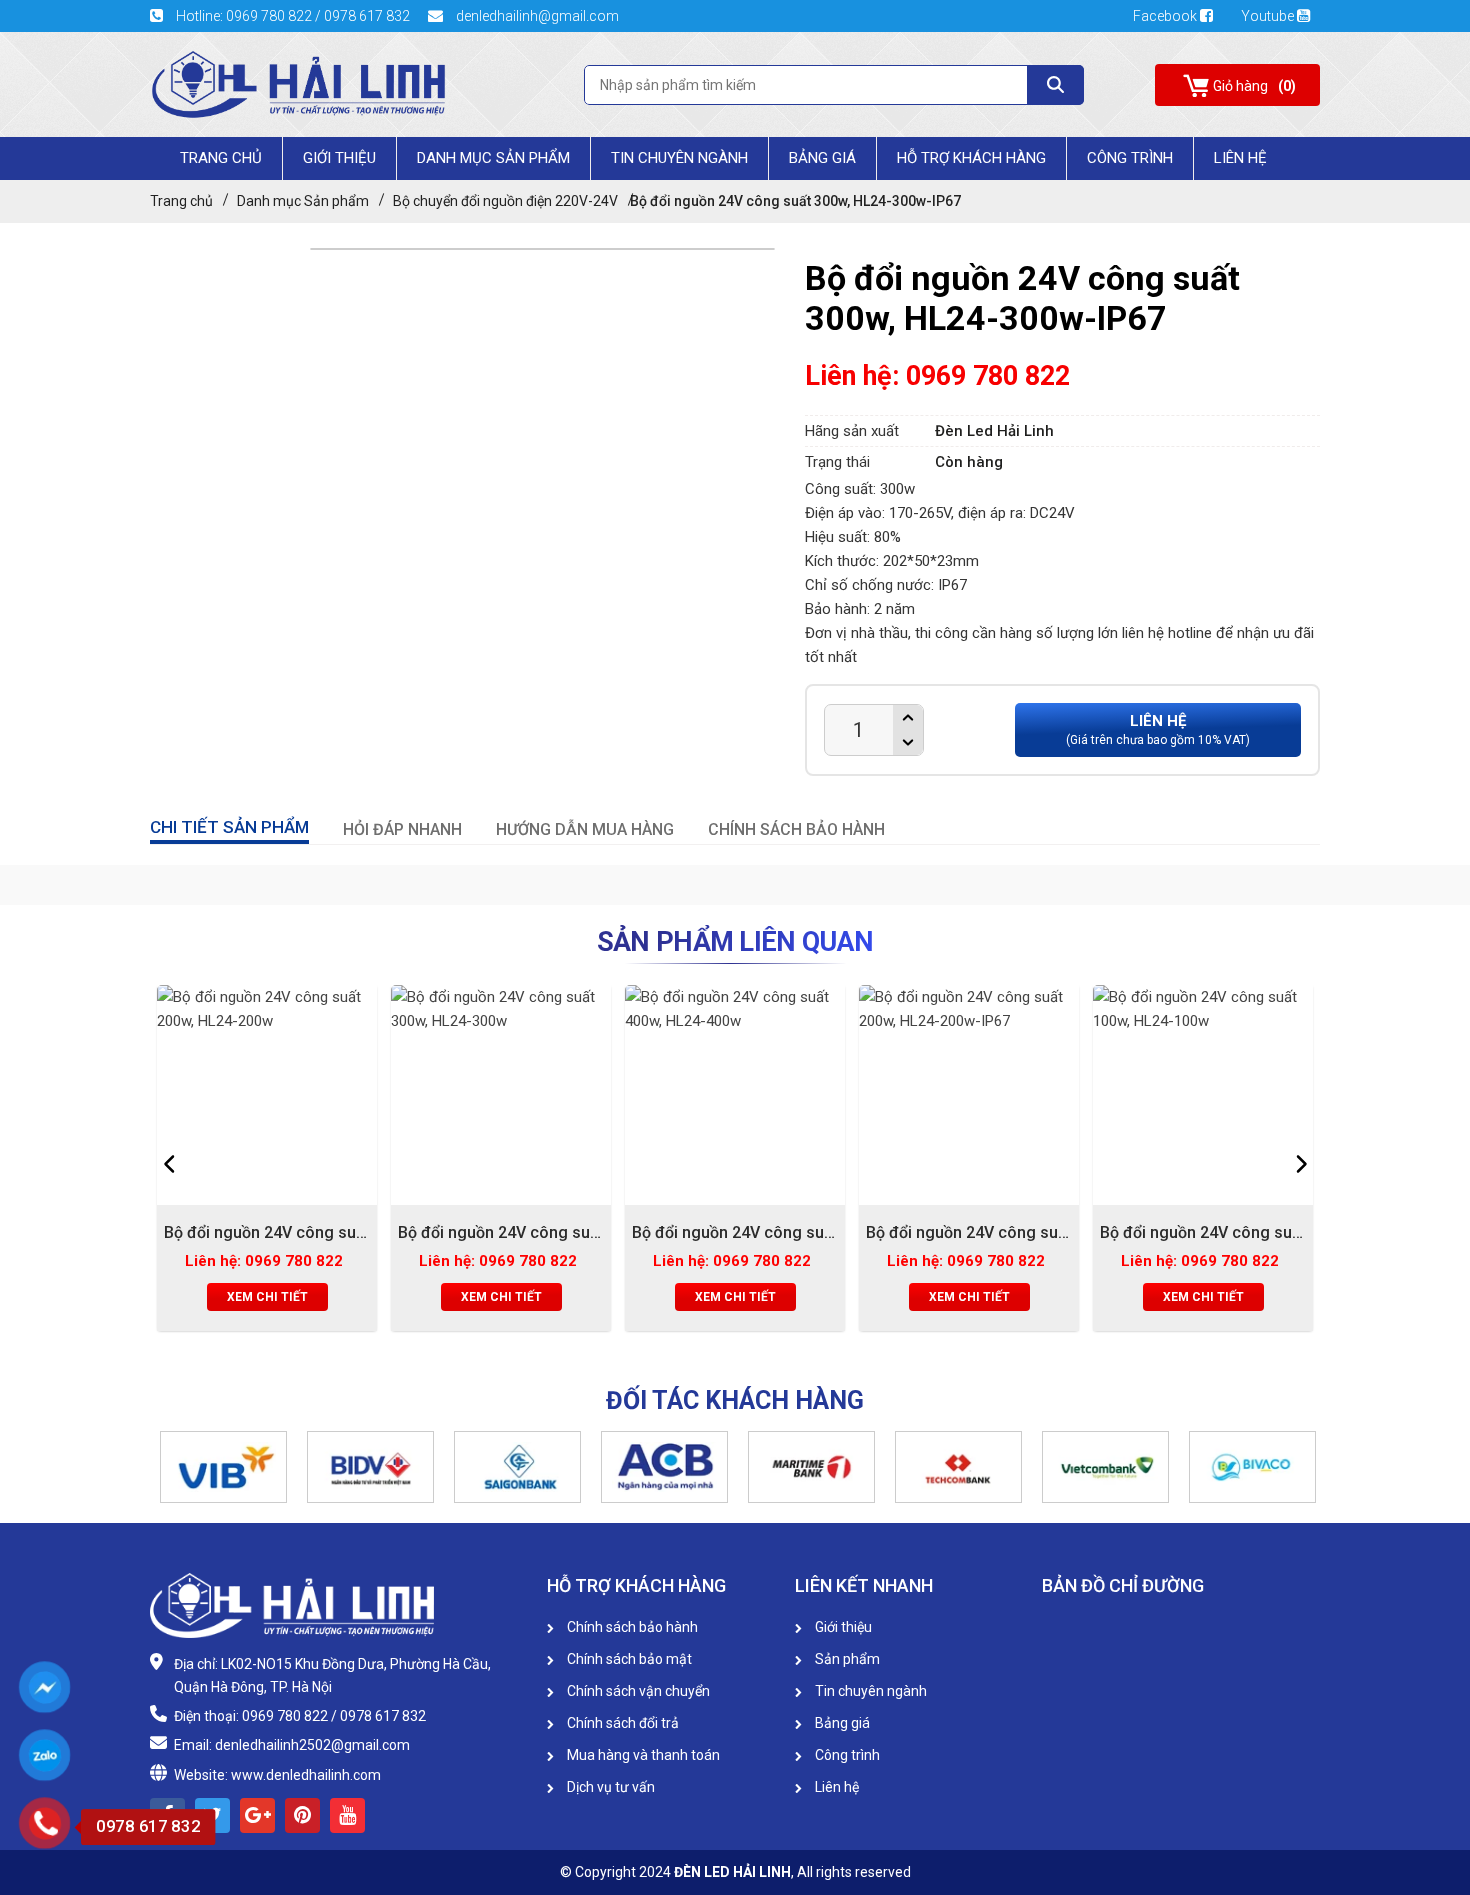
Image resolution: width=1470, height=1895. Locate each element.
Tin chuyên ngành (679, 158)
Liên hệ (835, 1787)
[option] (267, 1162)
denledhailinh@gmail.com (536, 16)
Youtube (1269, 16)
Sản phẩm (846, 1659)
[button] (160, 1467)
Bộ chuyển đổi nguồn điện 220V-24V (505, 201)
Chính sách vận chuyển (637, 1691)
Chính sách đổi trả (621, 1723)
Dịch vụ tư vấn (609, 1787)
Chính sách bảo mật (628, 1659)
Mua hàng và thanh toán (642, 1755)
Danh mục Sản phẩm (493, 158)
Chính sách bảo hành (631, 1627)
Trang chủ (221, 158)
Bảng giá (822, 158)
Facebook (1166, 16)
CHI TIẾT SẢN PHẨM (229, 827)
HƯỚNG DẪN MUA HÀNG (585, 829)
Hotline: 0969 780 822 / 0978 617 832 (293, 16)
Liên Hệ (1240, 158)
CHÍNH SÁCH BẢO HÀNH (796, 829)
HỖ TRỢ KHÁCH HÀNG (971, 158)
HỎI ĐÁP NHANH (402, 829)
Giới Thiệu (339, 158)
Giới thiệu (842, 1627)
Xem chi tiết (267, 1297)
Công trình (1130, 158)
